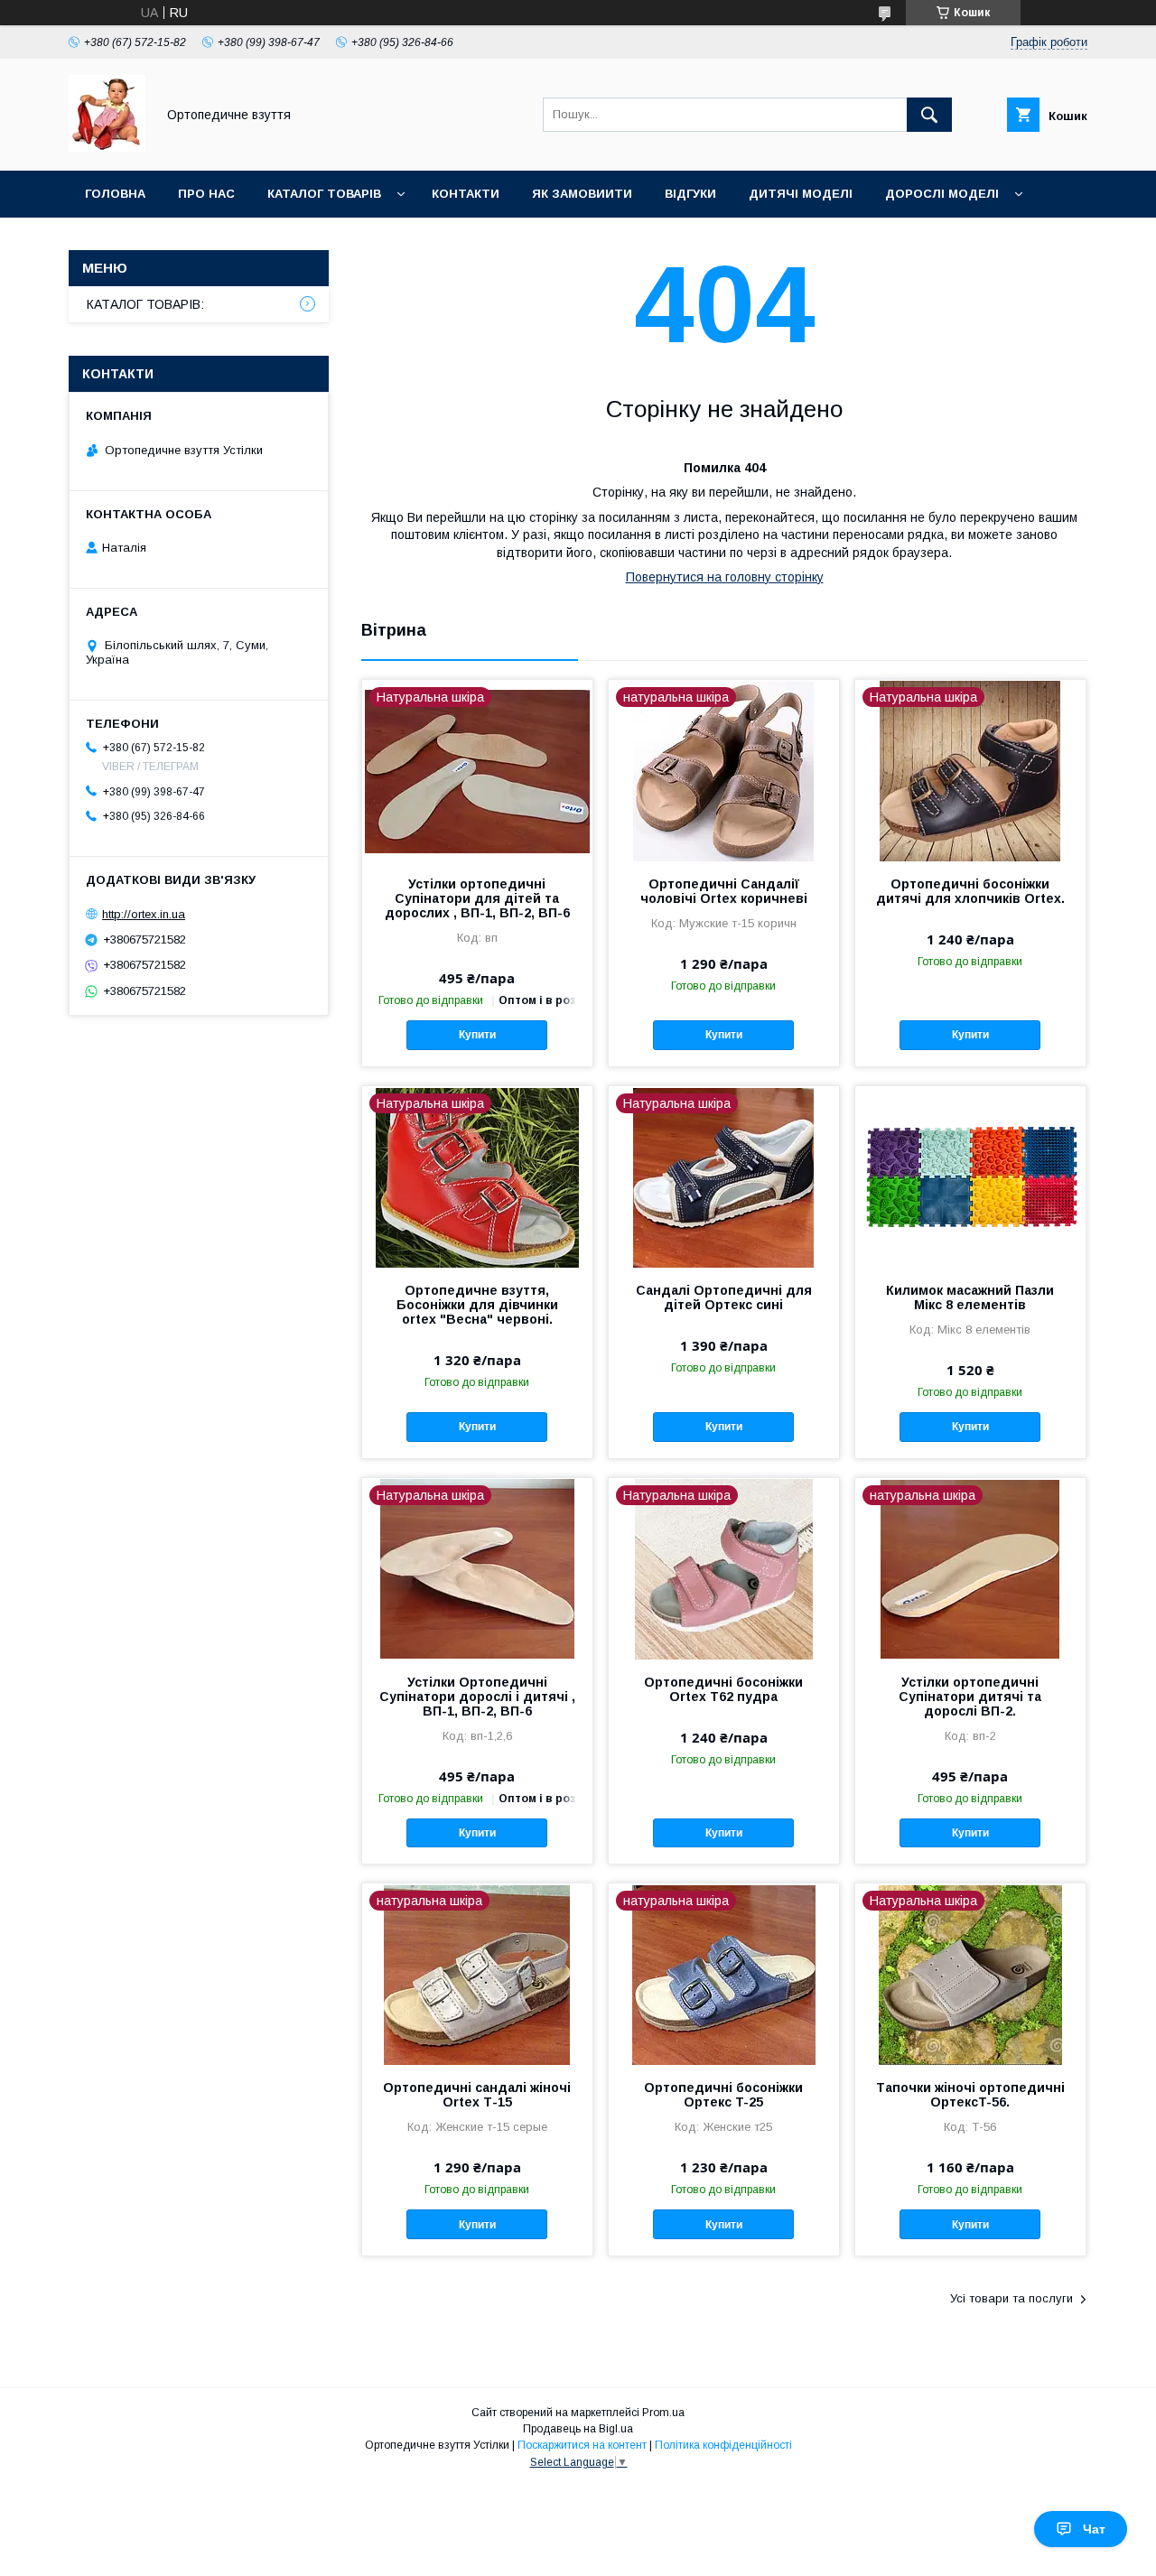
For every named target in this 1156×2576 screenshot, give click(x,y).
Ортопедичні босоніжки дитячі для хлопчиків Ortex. (970, 891)
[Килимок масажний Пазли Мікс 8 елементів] (970, 1176)
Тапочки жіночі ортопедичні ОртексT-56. (970, 2095)
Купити (477, 1035)
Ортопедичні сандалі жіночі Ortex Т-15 (477, 2095)
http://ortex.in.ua (144, 914)
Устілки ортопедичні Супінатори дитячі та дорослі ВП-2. (970, 1697)
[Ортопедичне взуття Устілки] (107, 147)
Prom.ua (663, 2413)
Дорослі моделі (942, 194)
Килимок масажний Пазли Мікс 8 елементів (970, 1297)
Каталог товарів (324, 194)
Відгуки (690, 194)
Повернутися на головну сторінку (725, 577)
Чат (1094, 2529)
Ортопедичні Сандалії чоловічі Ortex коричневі (724, 891)
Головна (115, 194)
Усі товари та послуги (1011, 2298)
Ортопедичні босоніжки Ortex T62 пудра (723, 1689)
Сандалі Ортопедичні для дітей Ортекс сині (724, 1297)
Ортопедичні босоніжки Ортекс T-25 (723, 2095)
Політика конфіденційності (723, 2445)
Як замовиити (582, 194)
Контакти (466, 194)
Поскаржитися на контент (582, 2445)
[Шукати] (929, 115)
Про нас (206, 194)
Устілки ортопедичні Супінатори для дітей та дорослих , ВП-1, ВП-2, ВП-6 (477, 898)
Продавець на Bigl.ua (578, 2429)
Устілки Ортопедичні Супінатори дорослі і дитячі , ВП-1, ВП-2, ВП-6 (477, 1697)
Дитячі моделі (801, 194)
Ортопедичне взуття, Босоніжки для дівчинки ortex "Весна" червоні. (477, 1305)
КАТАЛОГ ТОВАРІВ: (145, 304)
